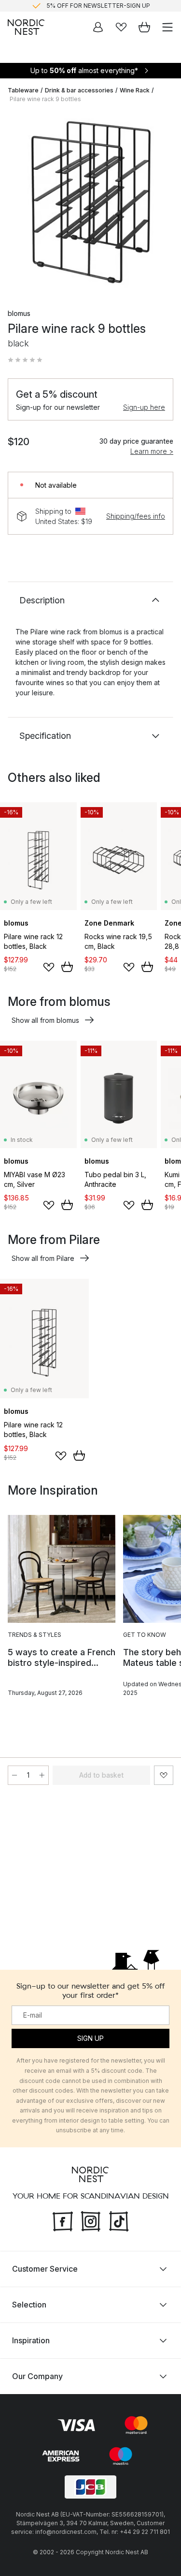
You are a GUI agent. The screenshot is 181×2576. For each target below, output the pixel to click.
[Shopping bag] (144, 27)
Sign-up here (144, 407)
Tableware (23, 90)
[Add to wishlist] (49, 967)
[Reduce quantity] (14, 1775)
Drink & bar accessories (79, 90)
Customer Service (45, 2269)
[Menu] (167, 27)
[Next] (164, 204)
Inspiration (31, 2340)
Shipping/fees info (136, 516)
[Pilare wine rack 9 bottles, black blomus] (90, 202)
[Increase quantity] (42, 1775)
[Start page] (26, 27)
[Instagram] (91, 2220)
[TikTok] (119, 2220)
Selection (29, 2305)
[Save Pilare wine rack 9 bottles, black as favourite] (164, 1775)
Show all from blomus (45, 1020)
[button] (25, 360)
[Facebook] (63, 2220)
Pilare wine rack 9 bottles (45, 99)
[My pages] (98, 27)
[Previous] (17, 204)
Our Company (37, 2376)
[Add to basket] (67, 967)
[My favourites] (121, 27)
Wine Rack (135, 90)
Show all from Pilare (43, 1258)
